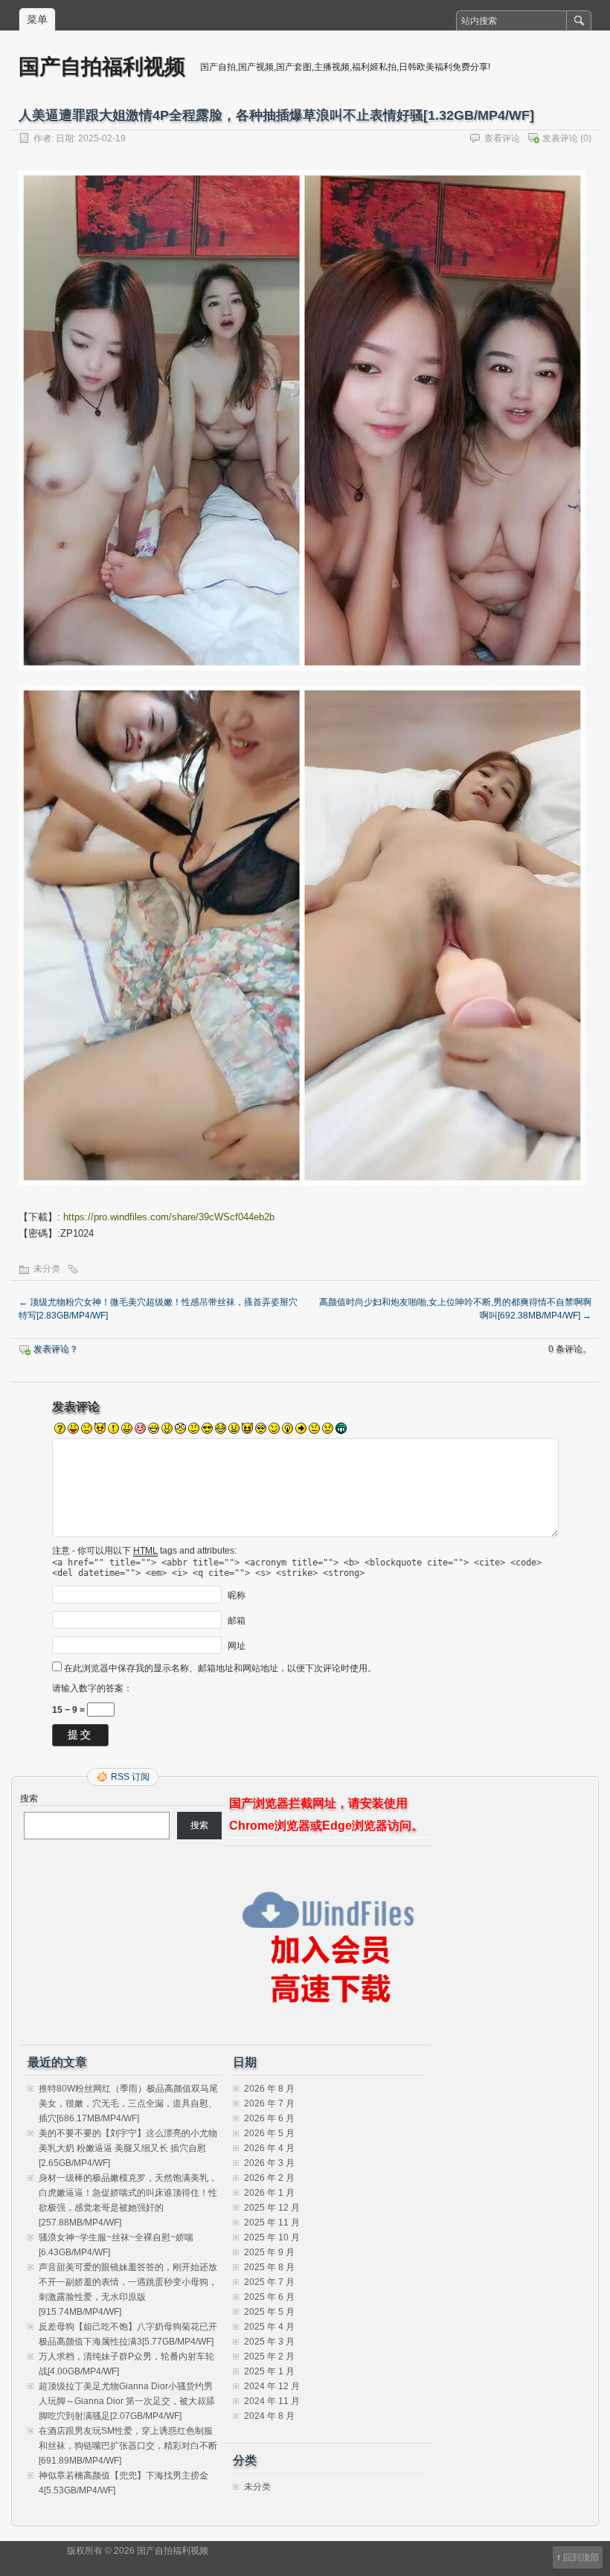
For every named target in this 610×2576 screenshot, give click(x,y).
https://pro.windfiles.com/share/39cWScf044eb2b (169, 1217)
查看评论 (502, 138)
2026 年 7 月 (269, 2104)
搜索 (29, 1798)
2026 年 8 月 (269, 2089)
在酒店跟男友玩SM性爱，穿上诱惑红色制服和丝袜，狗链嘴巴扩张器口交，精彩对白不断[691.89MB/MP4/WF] (128, 2446)
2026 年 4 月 (269, 2148)
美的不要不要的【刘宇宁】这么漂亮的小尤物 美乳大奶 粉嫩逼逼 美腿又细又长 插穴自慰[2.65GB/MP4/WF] (128, 2148)
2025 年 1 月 (269, 2371)
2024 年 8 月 (269, 2416)
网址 (237, 1645)
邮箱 (237, 1620)
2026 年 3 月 (269, 2163)
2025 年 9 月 (269, 2252)
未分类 (47, 1269)
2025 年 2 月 (269, 2356)
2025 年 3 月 (269, 2342)
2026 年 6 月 (269, 2118)
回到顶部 (581, 2557)
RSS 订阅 (130, 1777)
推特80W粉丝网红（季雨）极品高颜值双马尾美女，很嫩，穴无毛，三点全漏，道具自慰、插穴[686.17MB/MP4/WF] (128, 2104)
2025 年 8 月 (269, 2267)
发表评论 (560, 138)
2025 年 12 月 (272, 2208)
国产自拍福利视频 (102, 66)
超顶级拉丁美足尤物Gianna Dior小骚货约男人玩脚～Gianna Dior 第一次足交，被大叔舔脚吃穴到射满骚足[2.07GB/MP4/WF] (127, 2401)
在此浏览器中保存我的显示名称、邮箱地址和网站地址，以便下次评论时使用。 (220, 1668)
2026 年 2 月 (269, 2178)
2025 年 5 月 (269, 2312)
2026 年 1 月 (269, 2193)
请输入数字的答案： (92, 1688)
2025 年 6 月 (269, 2297)
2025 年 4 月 (269, 2327)
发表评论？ (56, 1349)
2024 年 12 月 (272, 2386)
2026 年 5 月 (269, 2133)
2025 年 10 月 (272, 2237)
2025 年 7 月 (269, 2282)
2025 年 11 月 (272, 2223)
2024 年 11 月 (272, 2401)
